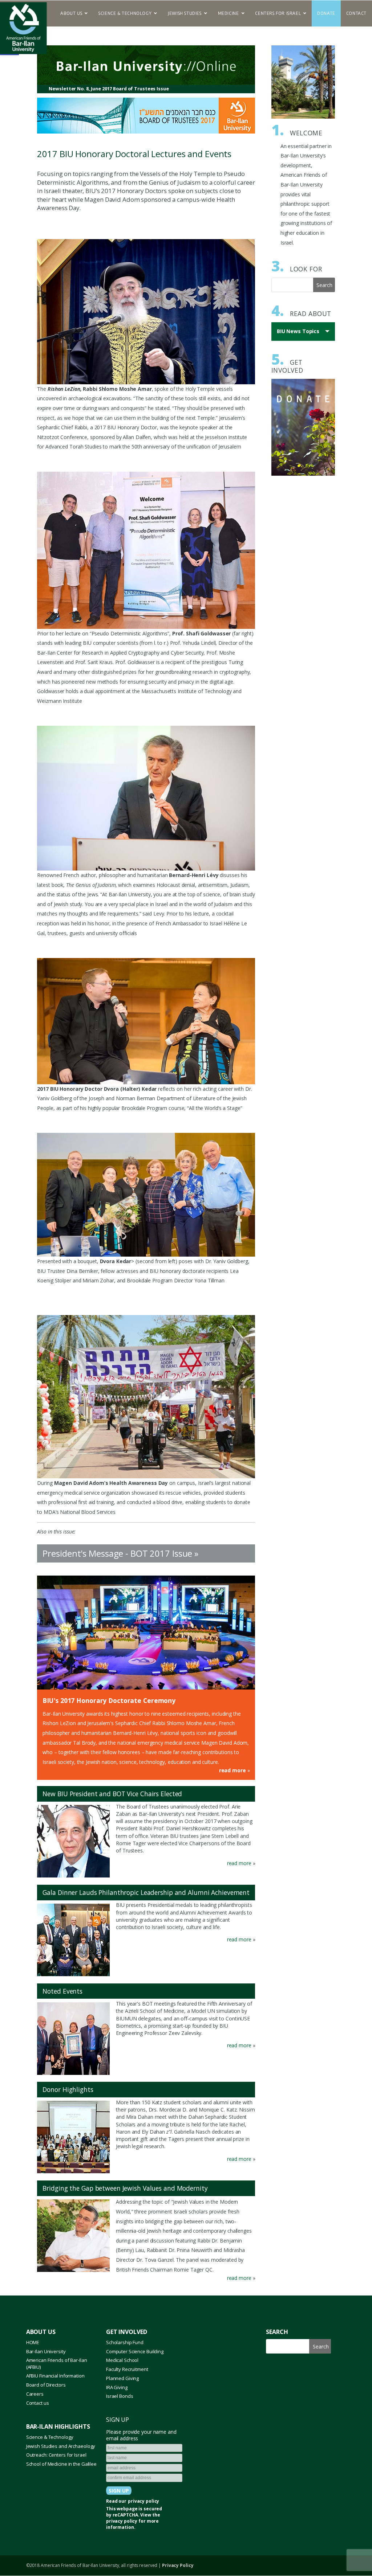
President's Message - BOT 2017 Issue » (120, 1553)
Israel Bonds (120, 2396)
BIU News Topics (300, 334)
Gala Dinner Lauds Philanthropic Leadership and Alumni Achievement (146, 1892)
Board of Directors (46, 2385)
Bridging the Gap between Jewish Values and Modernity (125, 2188)
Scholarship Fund (125, 2342)
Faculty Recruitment (127, 2369)
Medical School (122, 2360)
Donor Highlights (68, 2089)
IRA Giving (117, 2387)
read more (232, 1770)
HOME (33, 2342)
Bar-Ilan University (46, 2351)
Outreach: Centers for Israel (56, 2455)
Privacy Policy (178, 2565)
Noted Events (62, 1991)
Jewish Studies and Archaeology (61, 2446)
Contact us (38, 2403)
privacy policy (143, 2501)
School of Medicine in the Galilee (61, 2464)
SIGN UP (118, 2420)
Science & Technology (50, 2437)
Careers (35, 2394)
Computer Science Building (135, 2351)
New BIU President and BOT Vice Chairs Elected (112, 1794)
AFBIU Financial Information (55, 2376)
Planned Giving (122, 2378)
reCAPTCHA (125, 2515)
